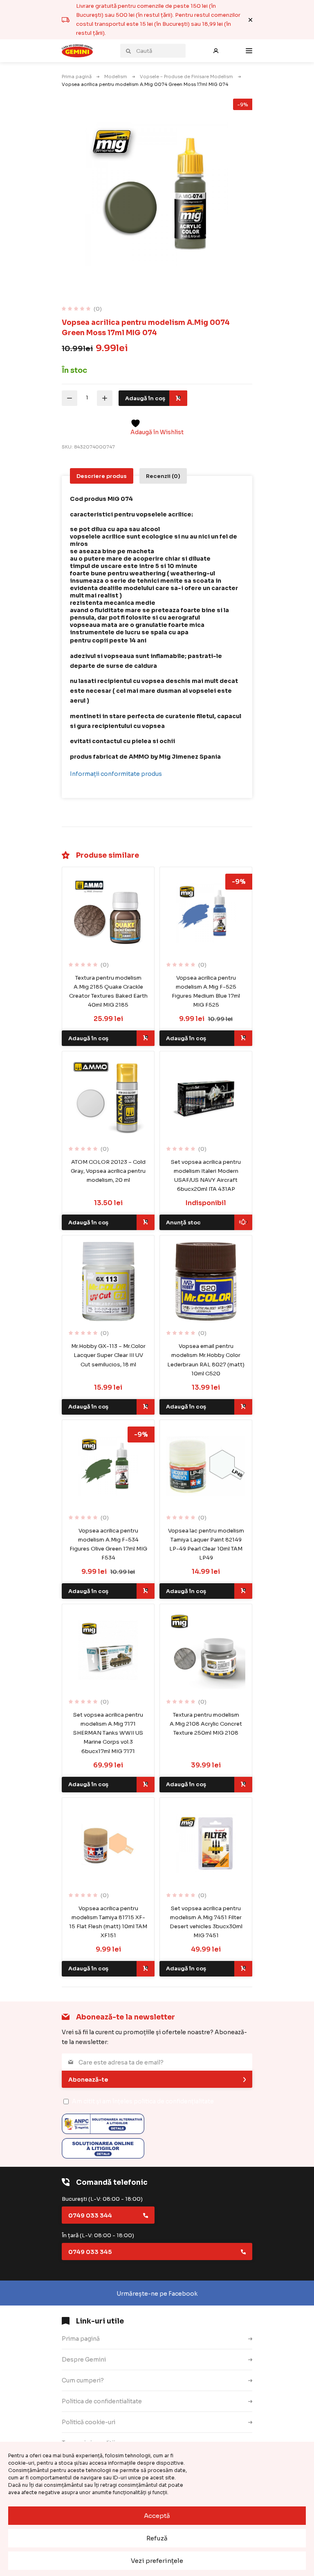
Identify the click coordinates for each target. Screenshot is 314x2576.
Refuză (157, 2538)
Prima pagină (77, 77)
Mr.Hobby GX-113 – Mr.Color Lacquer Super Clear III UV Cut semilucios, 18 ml (108, 1355)
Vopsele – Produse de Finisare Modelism (186, 77)
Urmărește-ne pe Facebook (157, 2294)
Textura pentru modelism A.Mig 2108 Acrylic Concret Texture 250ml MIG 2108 (206, 1724)
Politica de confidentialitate (102, 2401)
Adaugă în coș (145, 398)
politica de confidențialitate (174, 2101)
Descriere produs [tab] (102, 476)
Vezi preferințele (157, 2561)
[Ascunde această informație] (250, 20)
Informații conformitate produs (116, 774)
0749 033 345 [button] (90, 2252)
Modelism (116, 77)
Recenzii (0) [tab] (163, 476)
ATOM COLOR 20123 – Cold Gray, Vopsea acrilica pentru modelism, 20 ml (108, 1171)
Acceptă (157, 2516)
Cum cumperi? (83, 2380)
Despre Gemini (84, 2360)
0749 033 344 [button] (90, 2215)
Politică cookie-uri (89, 2422)
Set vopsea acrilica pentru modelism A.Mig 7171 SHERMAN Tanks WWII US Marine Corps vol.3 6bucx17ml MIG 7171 (108, 1733)
